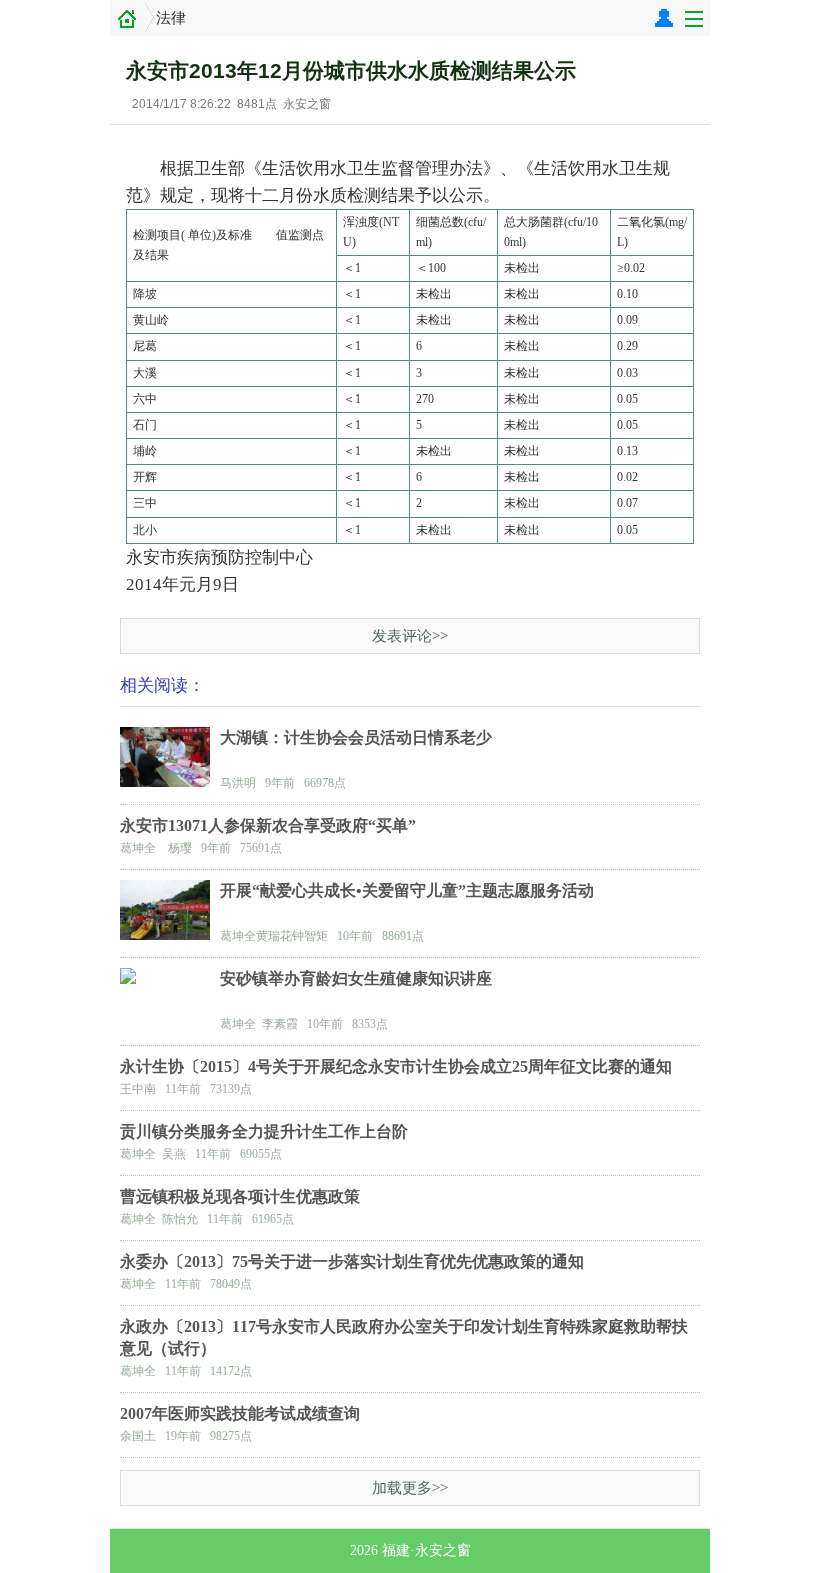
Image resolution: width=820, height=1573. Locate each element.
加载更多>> (410, 1488)
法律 (171, 18)
